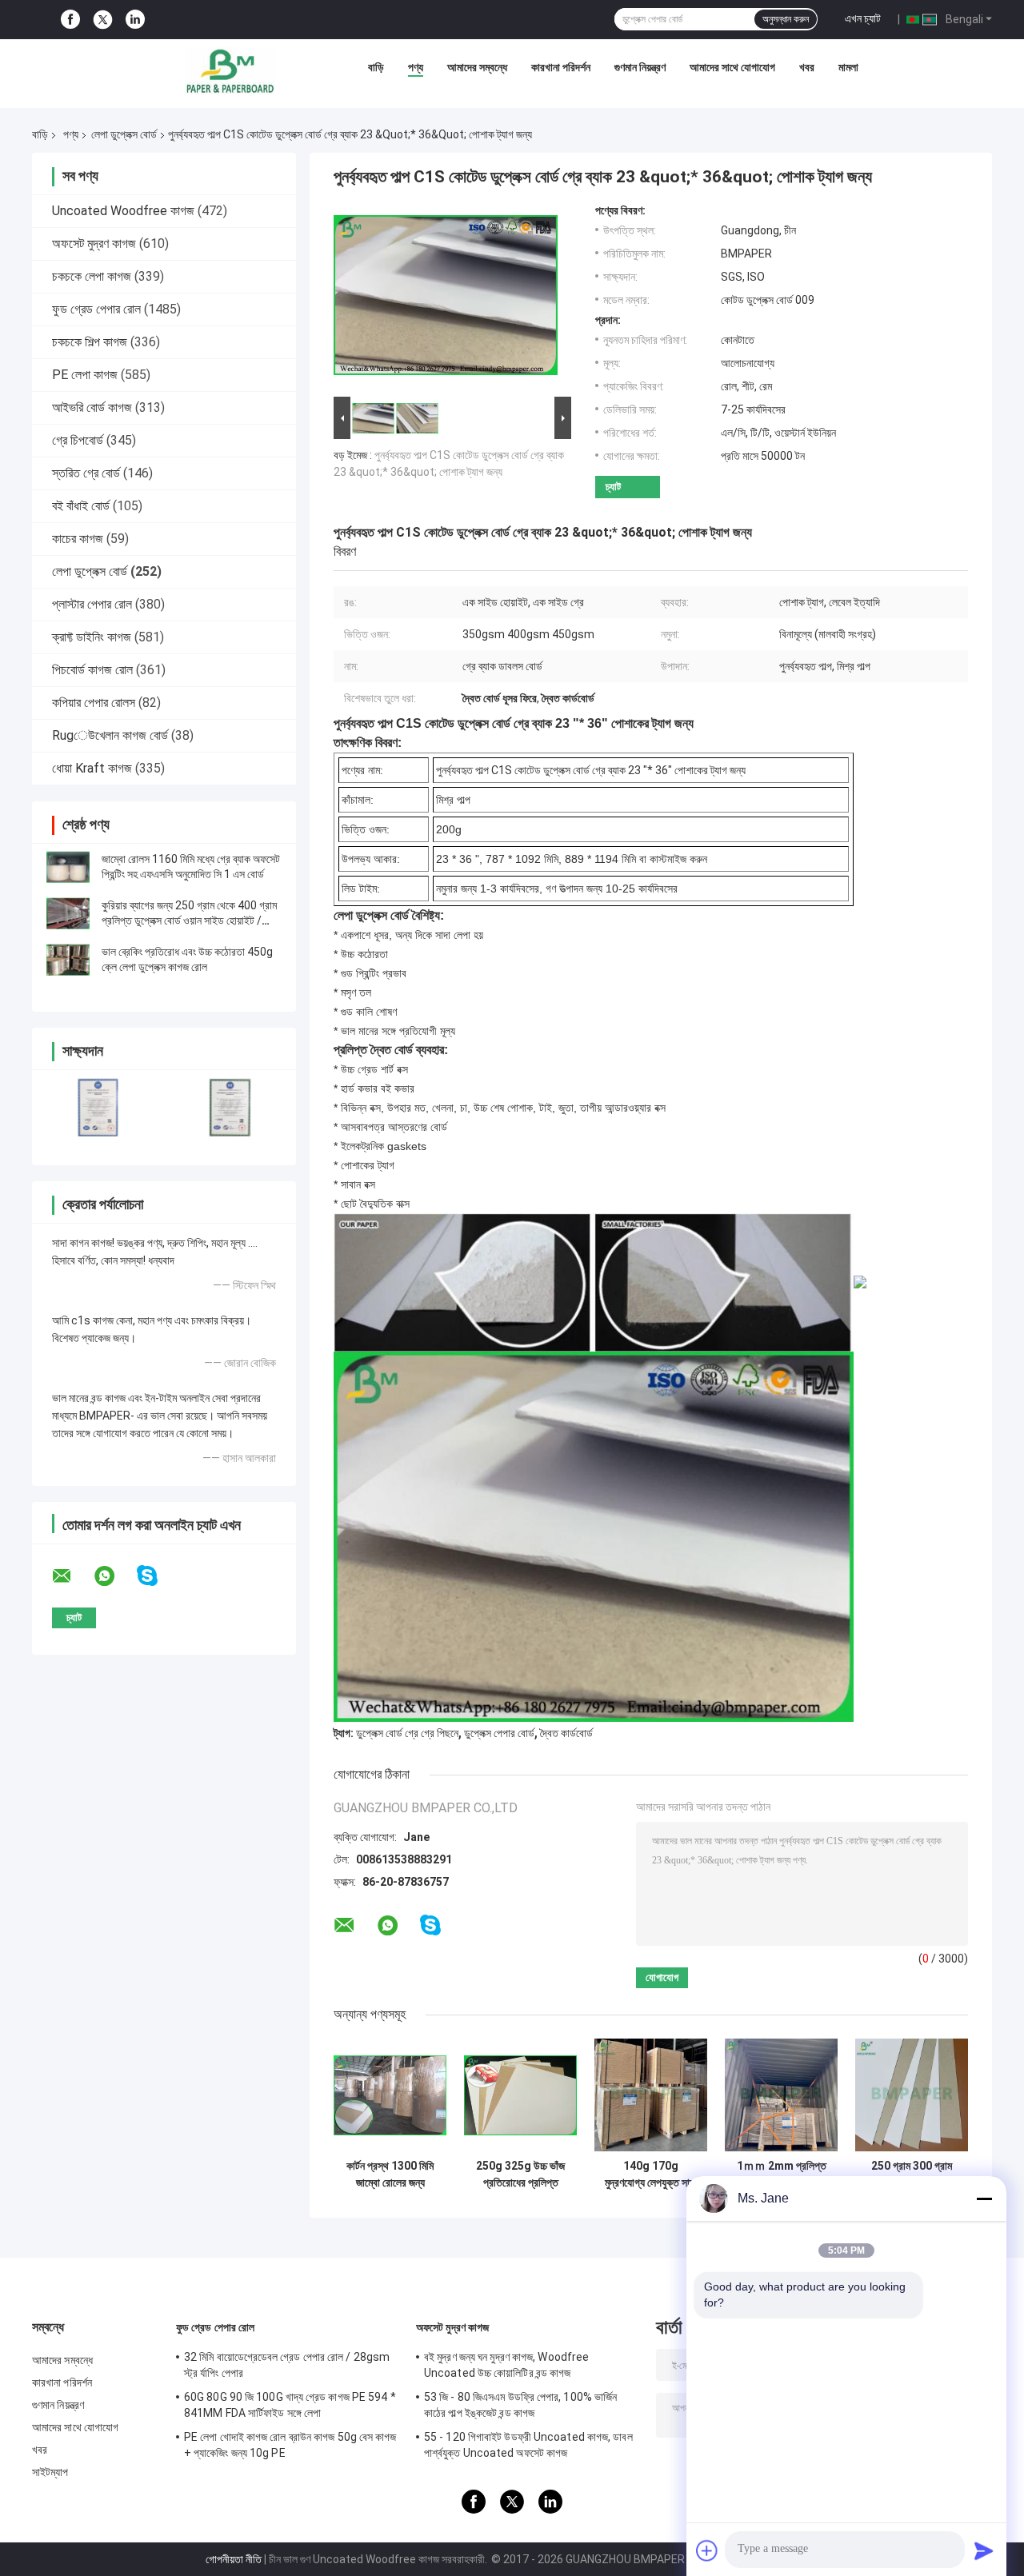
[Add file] (707, 2550)
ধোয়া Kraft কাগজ (92, 768)
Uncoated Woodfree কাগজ (123, 211)
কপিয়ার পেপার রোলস (94, 703)
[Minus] (984, 2199)
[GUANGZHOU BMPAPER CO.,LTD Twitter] (103, 20)
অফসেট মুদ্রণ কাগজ (94, 244)
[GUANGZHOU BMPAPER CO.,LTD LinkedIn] (135, 20)
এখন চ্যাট (863, 18)
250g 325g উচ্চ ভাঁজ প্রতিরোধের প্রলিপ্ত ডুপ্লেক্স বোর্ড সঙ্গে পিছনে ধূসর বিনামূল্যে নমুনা (520, 2175)
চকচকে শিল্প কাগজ (90, 342)
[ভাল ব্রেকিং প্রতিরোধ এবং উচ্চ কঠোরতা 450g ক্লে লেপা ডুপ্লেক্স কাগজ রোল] (68, 960)
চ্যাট (613, 487)
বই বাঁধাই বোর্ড (81, 506)
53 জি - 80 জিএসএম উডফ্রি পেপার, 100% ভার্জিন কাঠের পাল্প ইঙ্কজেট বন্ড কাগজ (520, 2405)
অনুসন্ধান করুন (786, 19)
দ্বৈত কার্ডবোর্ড (566, 1733)
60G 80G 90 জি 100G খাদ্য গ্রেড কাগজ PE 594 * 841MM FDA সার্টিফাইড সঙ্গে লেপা (290, 2405)
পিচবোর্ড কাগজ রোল (92, 670)
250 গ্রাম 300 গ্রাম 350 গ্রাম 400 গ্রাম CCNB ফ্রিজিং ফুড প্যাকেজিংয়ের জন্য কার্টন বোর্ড (912, 2175)
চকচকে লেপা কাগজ (92, 276)
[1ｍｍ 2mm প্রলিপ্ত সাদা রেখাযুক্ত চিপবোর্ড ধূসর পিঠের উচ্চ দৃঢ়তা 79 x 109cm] (781, 2095)
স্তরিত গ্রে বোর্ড (86, 473)
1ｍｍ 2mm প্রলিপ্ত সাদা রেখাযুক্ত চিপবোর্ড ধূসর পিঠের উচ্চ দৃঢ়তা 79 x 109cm (781, 2175)
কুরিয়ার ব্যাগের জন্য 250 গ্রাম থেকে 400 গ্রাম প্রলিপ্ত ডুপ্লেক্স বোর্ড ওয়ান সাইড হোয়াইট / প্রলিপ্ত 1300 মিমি (189, 921)
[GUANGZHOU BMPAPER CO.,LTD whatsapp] (114, 1576)
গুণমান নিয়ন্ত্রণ (640, 67)
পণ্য (416, 67)
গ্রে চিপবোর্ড (78, 440)
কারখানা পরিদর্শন (561, 67)
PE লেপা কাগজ (85, 375)
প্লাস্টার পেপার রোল (92, 604)
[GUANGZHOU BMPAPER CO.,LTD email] (72, 1576)
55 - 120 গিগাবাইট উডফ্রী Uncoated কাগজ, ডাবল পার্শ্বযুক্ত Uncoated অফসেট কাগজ (528, 2445)
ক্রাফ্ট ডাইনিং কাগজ (92, 637)
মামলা (848, 67)
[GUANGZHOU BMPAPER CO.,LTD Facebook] (70, 20)
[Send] (984, 2550)
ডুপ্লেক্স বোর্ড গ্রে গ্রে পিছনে (407, 1733)
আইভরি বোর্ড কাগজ (92, 407)
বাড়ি (376, 67)
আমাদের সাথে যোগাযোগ (732, 67)
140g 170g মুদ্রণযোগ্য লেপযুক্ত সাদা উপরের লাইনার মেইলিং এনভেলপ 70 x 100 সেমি (651, 2175)
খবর (807, 67)
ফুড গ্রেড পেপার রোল (96, 309)
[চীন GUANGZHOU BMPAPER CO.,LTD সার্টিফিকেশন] (98, 1107)
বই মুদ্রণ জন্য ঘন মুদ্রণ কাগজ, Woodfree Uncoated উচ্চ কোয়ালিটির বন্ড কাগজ (506, 2365)
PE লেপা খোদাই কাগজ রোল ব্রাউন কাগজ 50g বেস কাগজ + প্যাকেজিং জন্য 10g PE (290, 2445)
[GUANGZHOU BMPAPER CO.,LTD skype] (157, 1576)
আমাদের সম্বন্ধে (477, 67)
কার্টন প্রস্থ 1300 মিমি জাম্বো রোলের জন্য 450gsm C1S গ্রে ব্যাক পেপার (390, 2175)
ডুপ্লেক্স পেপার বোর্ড (499, 1733)
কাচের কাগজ (78, 539)
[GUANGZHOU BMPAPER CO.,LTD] (230, 71)
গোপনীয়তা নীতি (234, 2559)
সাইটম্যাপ (50, 2472)
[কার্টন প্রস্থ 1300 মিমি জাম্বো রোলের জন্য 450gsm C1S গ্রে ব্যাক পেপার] (390, 2095)
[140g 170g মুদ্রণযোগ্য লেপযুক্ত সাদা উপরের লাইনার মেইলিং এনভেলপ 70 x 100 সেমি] (651, 2095)
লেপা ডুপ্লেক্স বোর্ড (124, 134)
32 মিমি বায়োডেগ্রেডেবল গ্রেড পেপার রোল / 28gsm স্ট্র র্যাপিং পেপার (287, 2365)
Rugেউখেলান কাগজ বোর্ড (110, 735)
